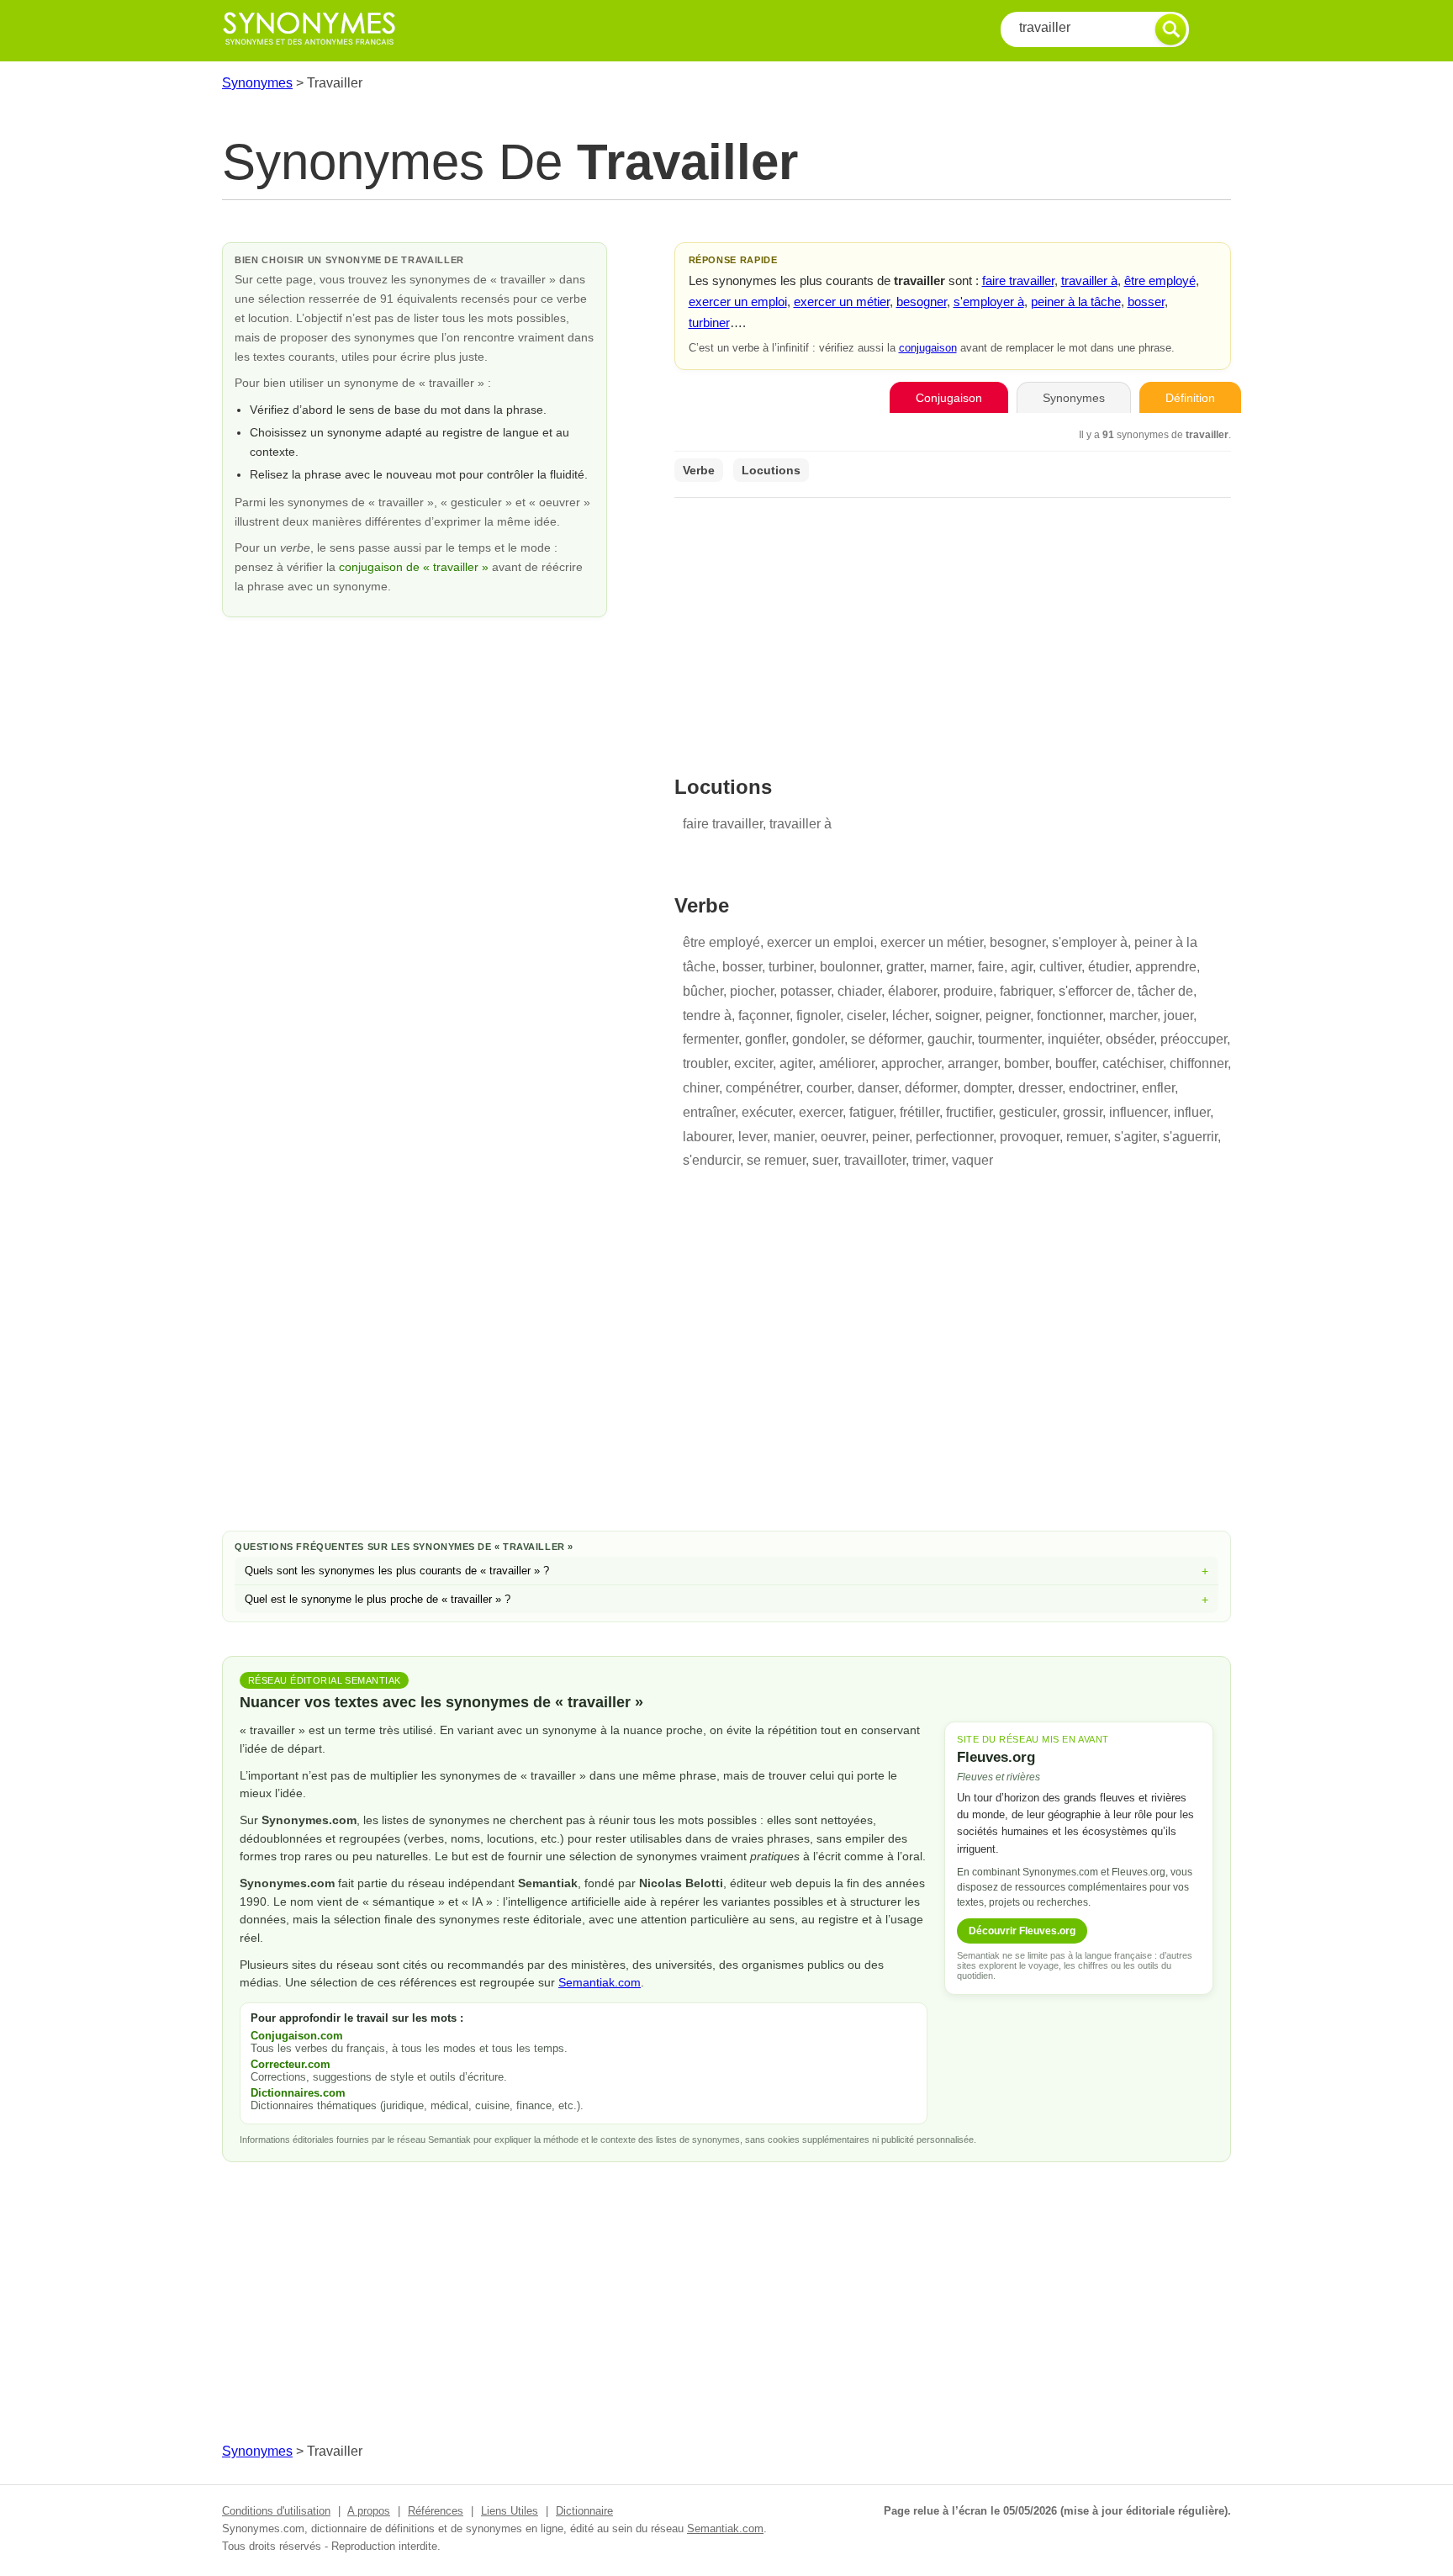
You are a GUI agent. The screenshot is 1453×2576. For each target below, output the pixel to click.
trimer (929, 1160)
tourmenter (1009, 1039)
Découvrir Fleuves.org (1022, 1931)
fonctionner (1070, 1016)
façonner (764, 1016)
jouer (1178, 1016)
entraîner (709, 1112)
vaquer (972, 1160)
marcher (1133, 1016)
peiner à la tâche (1076, 302)
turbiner (709, 323)
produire (968, 991)
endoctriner (1102, 1088)
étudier (1108, 967)
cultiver (1060, 967)
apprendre (1166, 967)
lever (753, 1137)
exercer (821, 1112)
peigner (1008, 1016)
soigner (957, 1016)
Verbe (699, 470)
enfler (1158, 1088)
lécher (910, 1016)
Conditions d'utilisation (276, 2511)
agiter (796, 1063)
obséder (1130, 1039)
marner (951, 967)
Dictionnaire (584, 2511)
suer (825, 1160)
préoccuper (1194, 1039)
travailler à (1089, 280)
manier (794, 1137)
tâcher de (1165, 991)
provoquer (1030, 1137)
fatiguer (871, 1112)
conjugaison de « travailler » (415, 567)
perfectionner (954, 1137)
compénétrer (763, 1088)
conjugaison (928, 348)
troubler (705, 1063)
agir (1022, 967)
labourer (707, 1137)
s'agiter (1135, 1137)
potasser (806, 991)
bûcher (703, 991)
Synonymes (257, 83)
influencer (1138, 1112)
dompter (988, 1088)
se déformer (886, 1039)
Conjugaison (949, 398)
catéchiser (1133, 1063)
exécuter (767, 1112)
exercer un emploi (738, 302)
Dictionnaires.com (298, 2093)
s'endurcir (711, 1160)
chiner (701, 1088)
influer (1192, 1112)
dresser (1040, 1088)
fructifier (969, 1112)
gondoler (818, 1039)
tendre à (707, 1016)
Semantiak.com (600, 1982)
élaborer (912, 991)
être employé (1160, 280)
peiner (890, 1137)
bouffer (1075, 1063)
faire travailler (1018, 280)
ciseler (866, 1016)
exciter (753, 1063)
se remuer (776, 1160)
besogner (922, 302)
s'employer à (989, 302)
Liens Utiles (510, 2511)
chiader (859, 991)
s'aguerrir (1190, 1137)
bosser (1146, 302)
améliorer (847, 1063)
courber (829, 1088)
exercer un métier (842, 302)
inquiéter (1073, 1039)
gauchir (949, 1039)
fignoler (818, 1016)
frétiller (919, 1112)
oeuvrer (843, 1137)
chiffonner (1199, 1063)
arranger (972, 1063)
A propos (369, 2511)
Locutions (771, 470)
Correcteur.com (291, 2064)
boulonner (850, 967)
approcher (911, 1063)
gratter (905, 967)
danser (878, 1088)
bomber (1026, 1063)
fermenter (711, 1039)
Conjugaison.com (297, 2036)
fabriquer (1026, 991)
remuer (1087, 1137)
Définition (1190, 398)
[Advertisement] (953, 626)
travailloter (875, 1160)
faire (991, 967)
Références (436, 2511)
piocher (752, 991)
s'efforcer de (1095, 991)
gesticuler (1028, 1112)
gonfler (765, 1039)
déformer (931, 1088)
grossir (1083, 1112)
